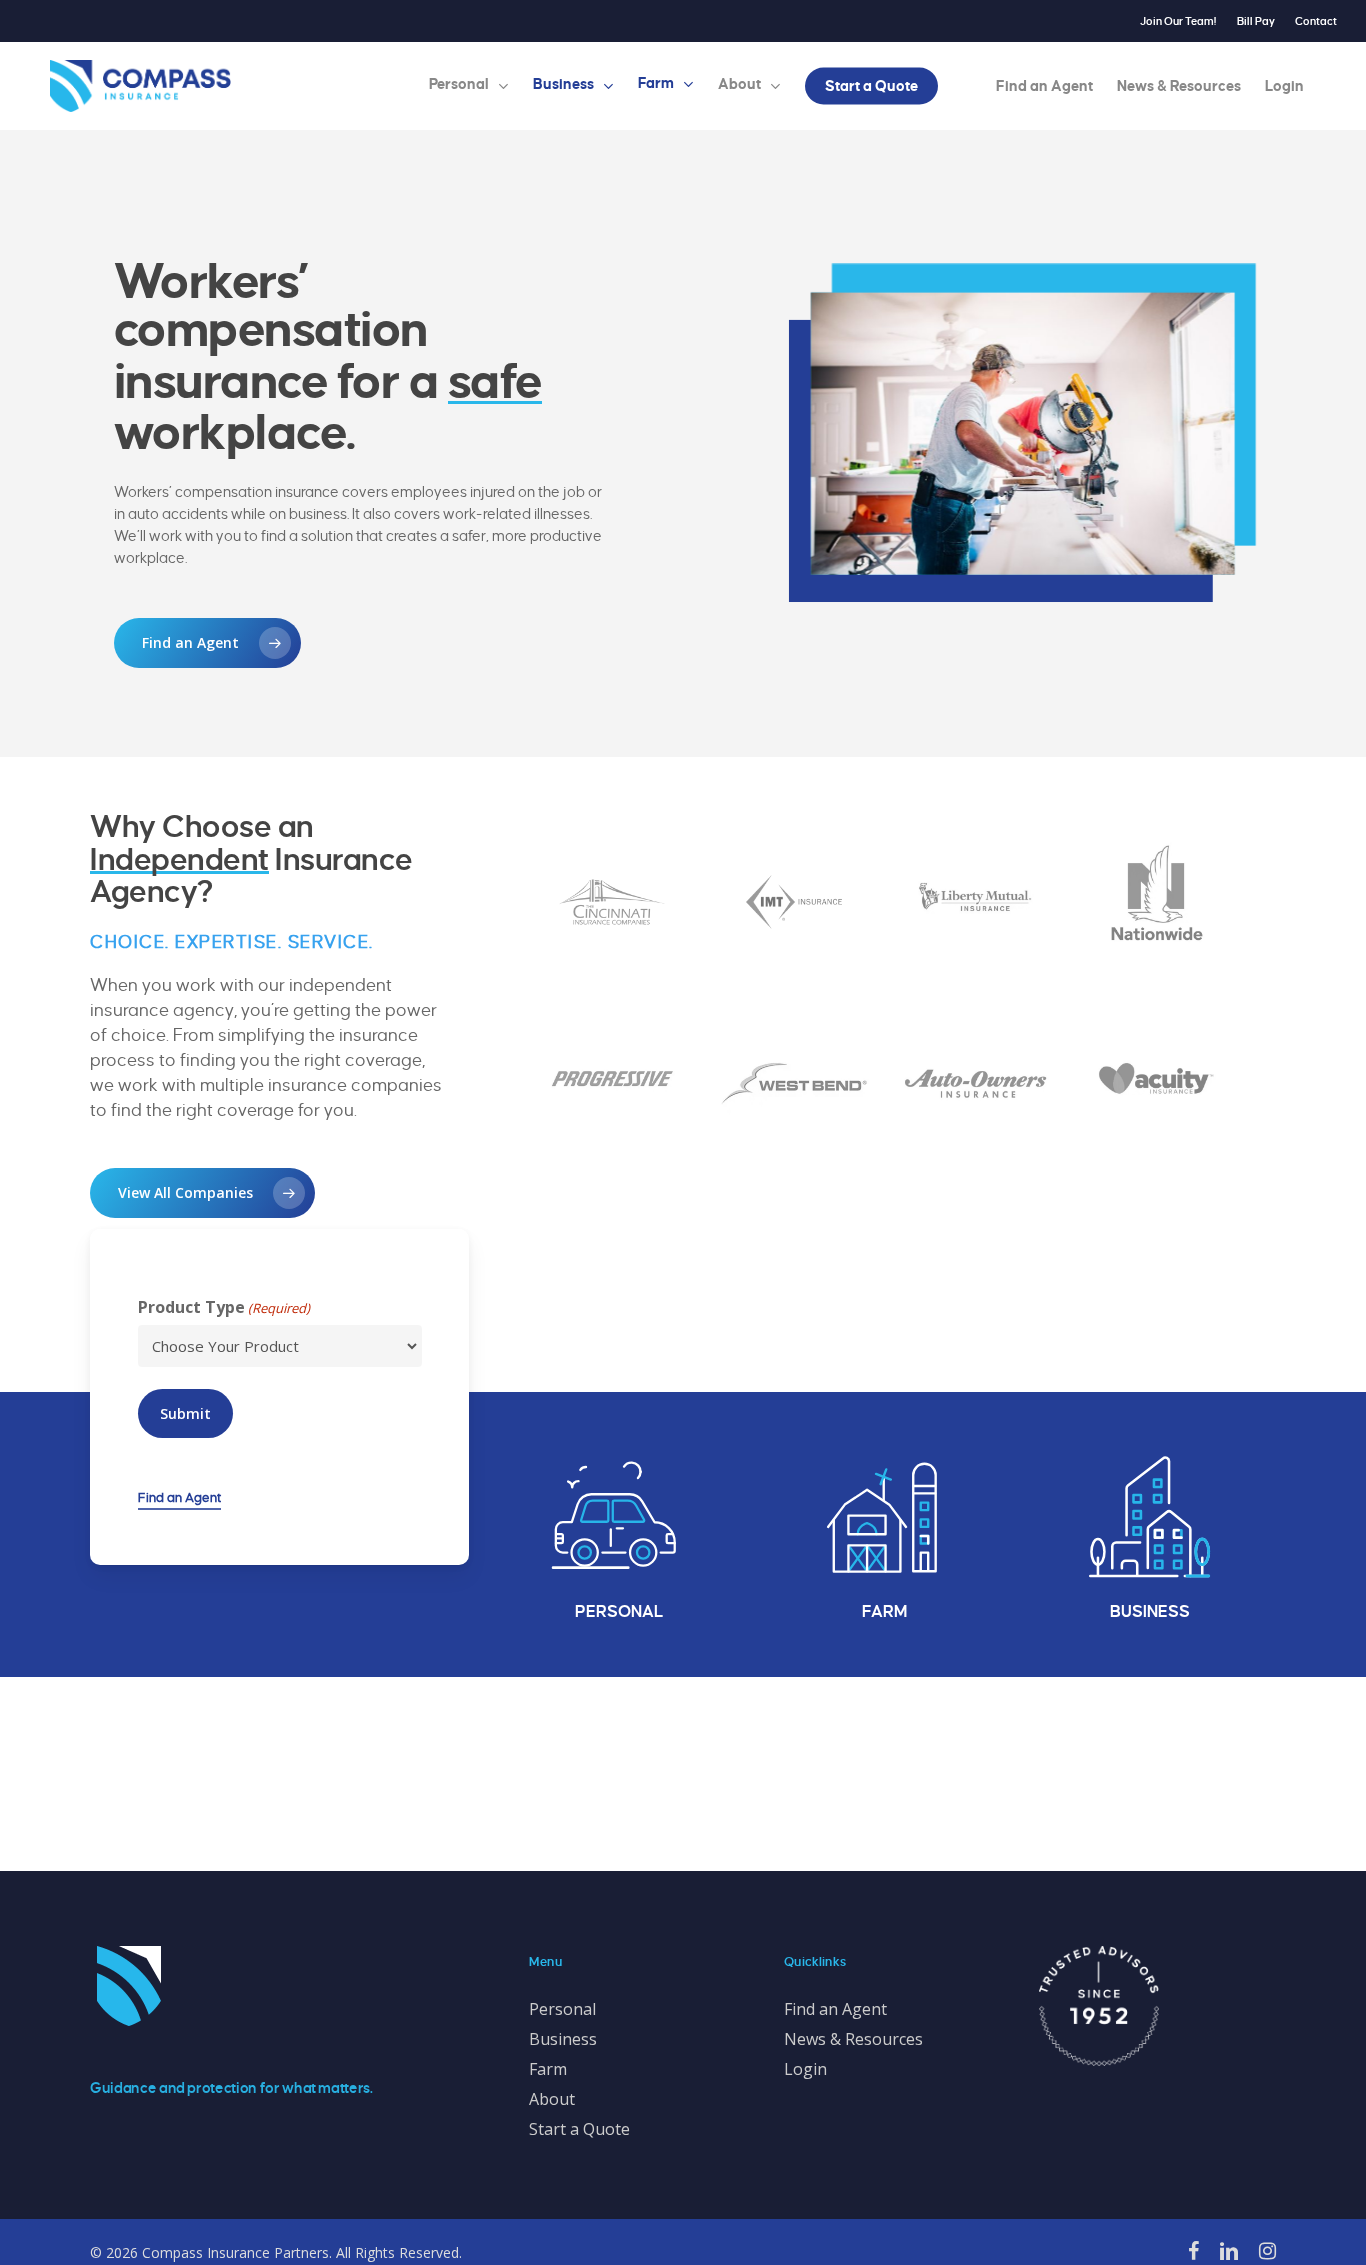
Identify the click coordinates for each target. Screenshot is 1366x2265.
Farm (548, 2069)
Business (563, 2039)
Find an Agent (179, 1498)
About (552, 2099)
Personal (562, 2009)
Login (805, 2069)
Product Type (224, 1307)
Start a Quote (579, 2129)
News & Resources (853, 2039)
